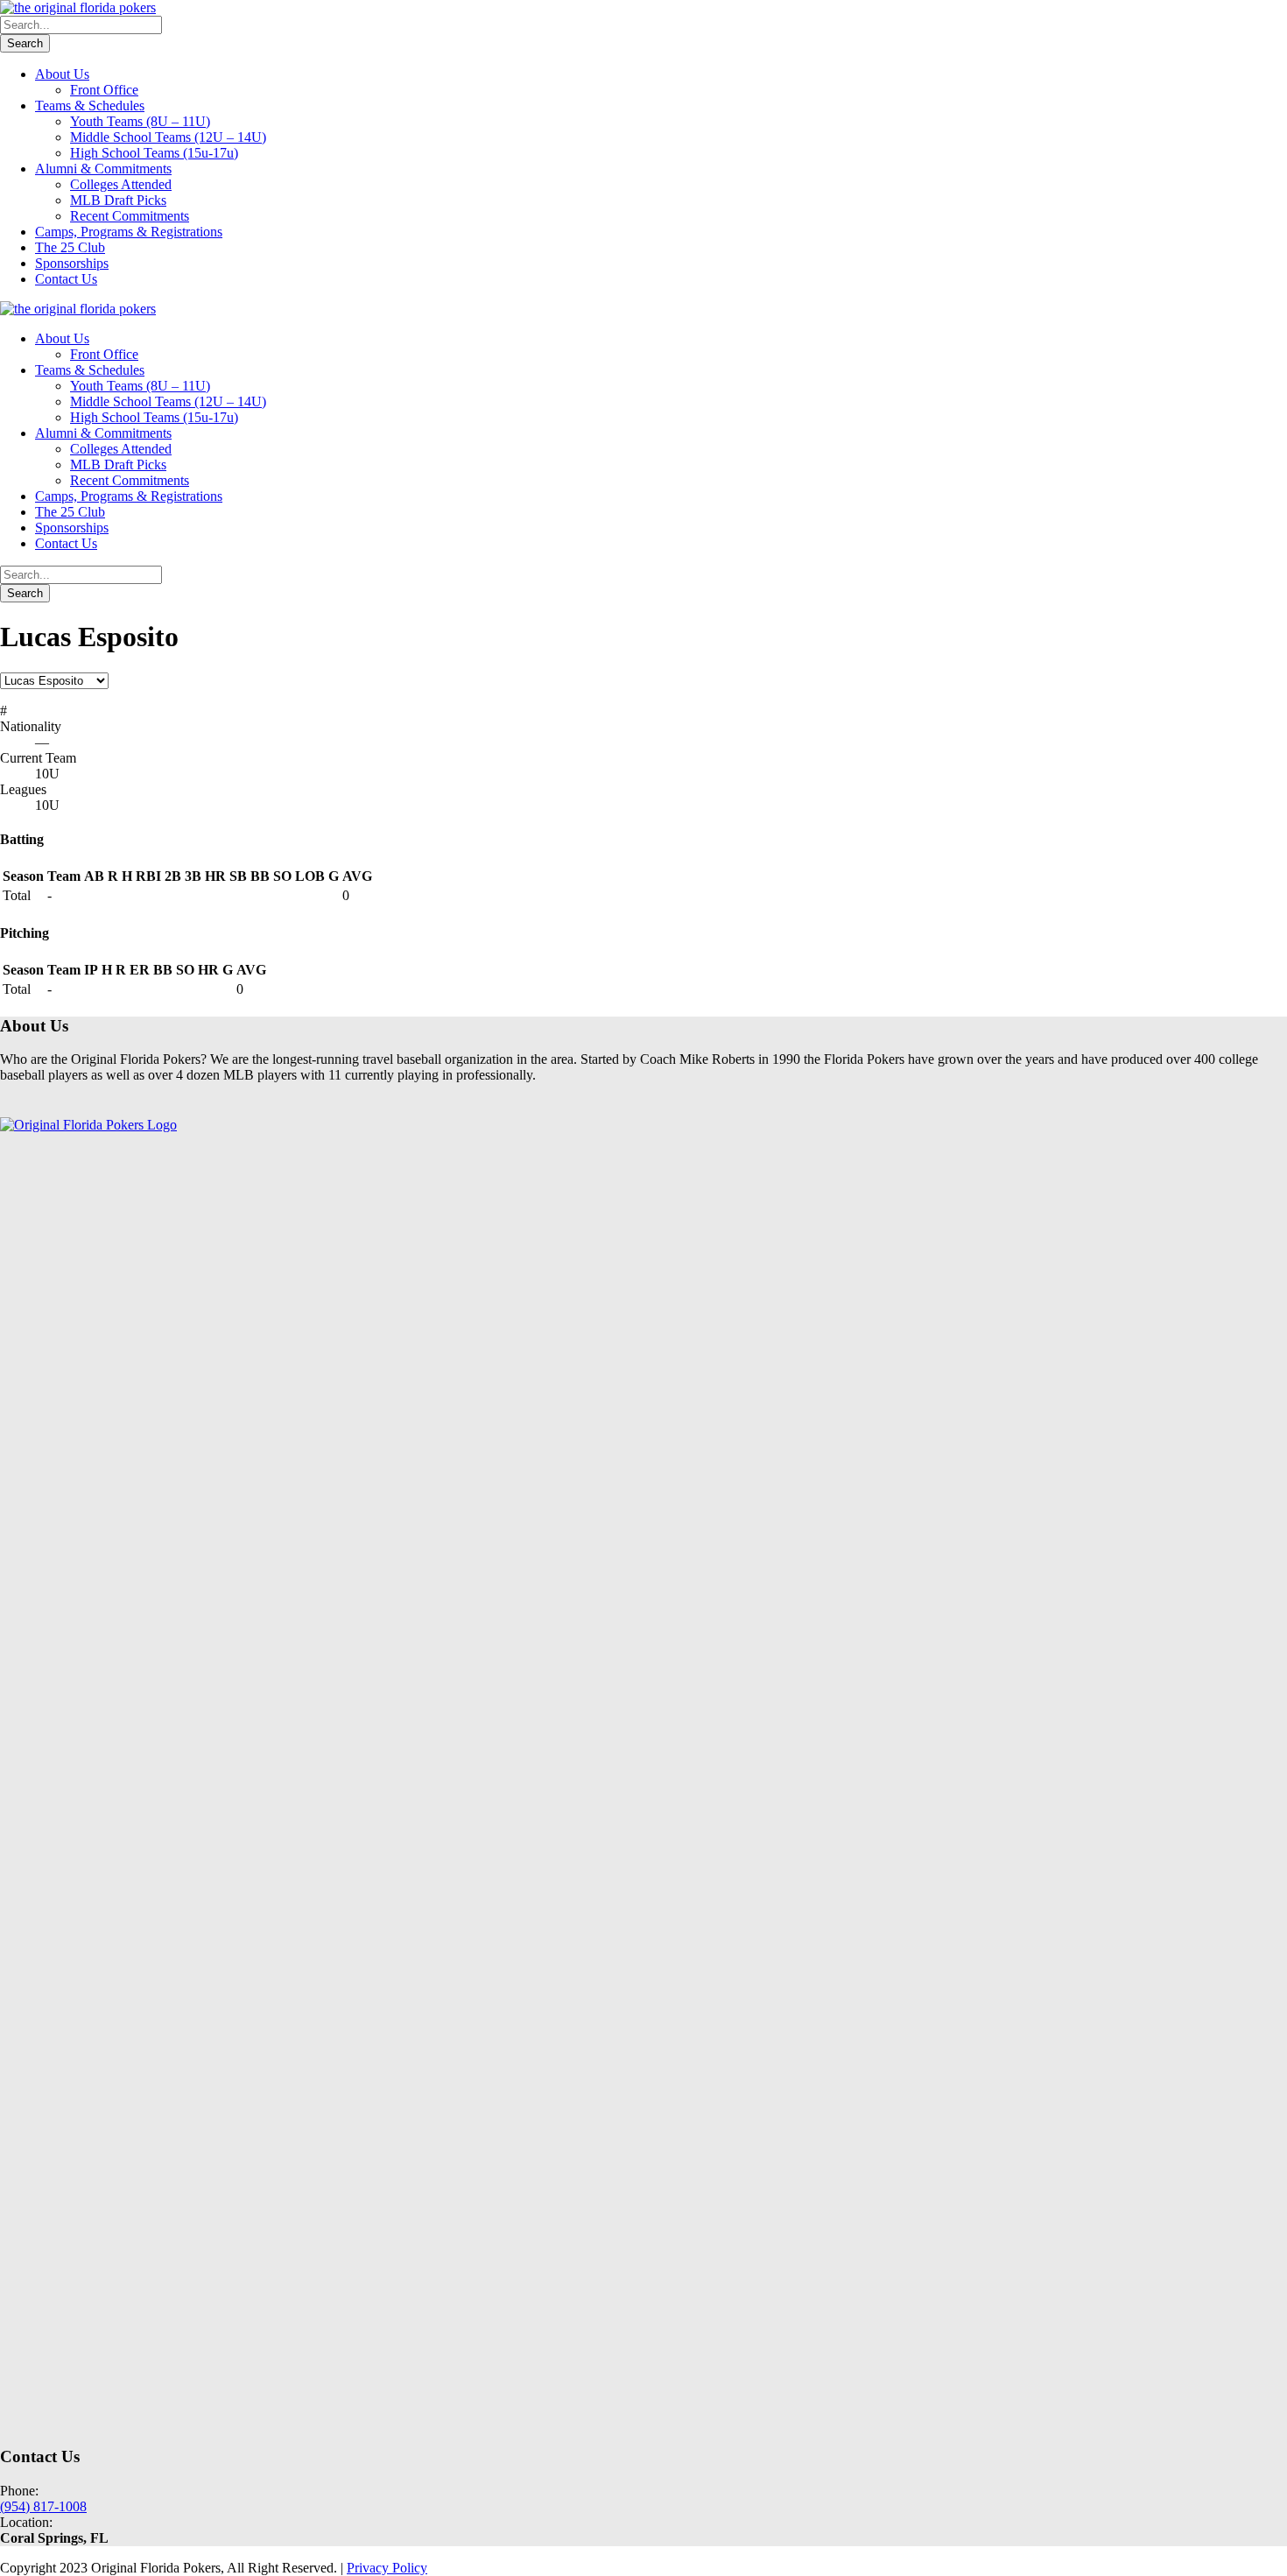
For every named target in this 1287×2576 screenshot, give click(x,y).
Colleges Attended (121, 184)
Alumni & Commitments (103, 169)
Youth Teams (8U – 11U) (140, 121)
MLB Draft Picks (118, 200)
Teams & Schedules (90, 106)
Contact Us (66, 279)
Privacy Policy (387, 2568)
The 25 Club (70, 247)
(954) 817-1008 (43, 2506)
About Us (62, 74)
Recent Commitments (130, 216)
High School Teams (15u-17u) (154, 153)
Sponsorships (72, 263)
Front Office (104, 90)
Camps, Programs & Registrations (129, 232)
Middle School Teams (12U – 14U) (168, 137)
